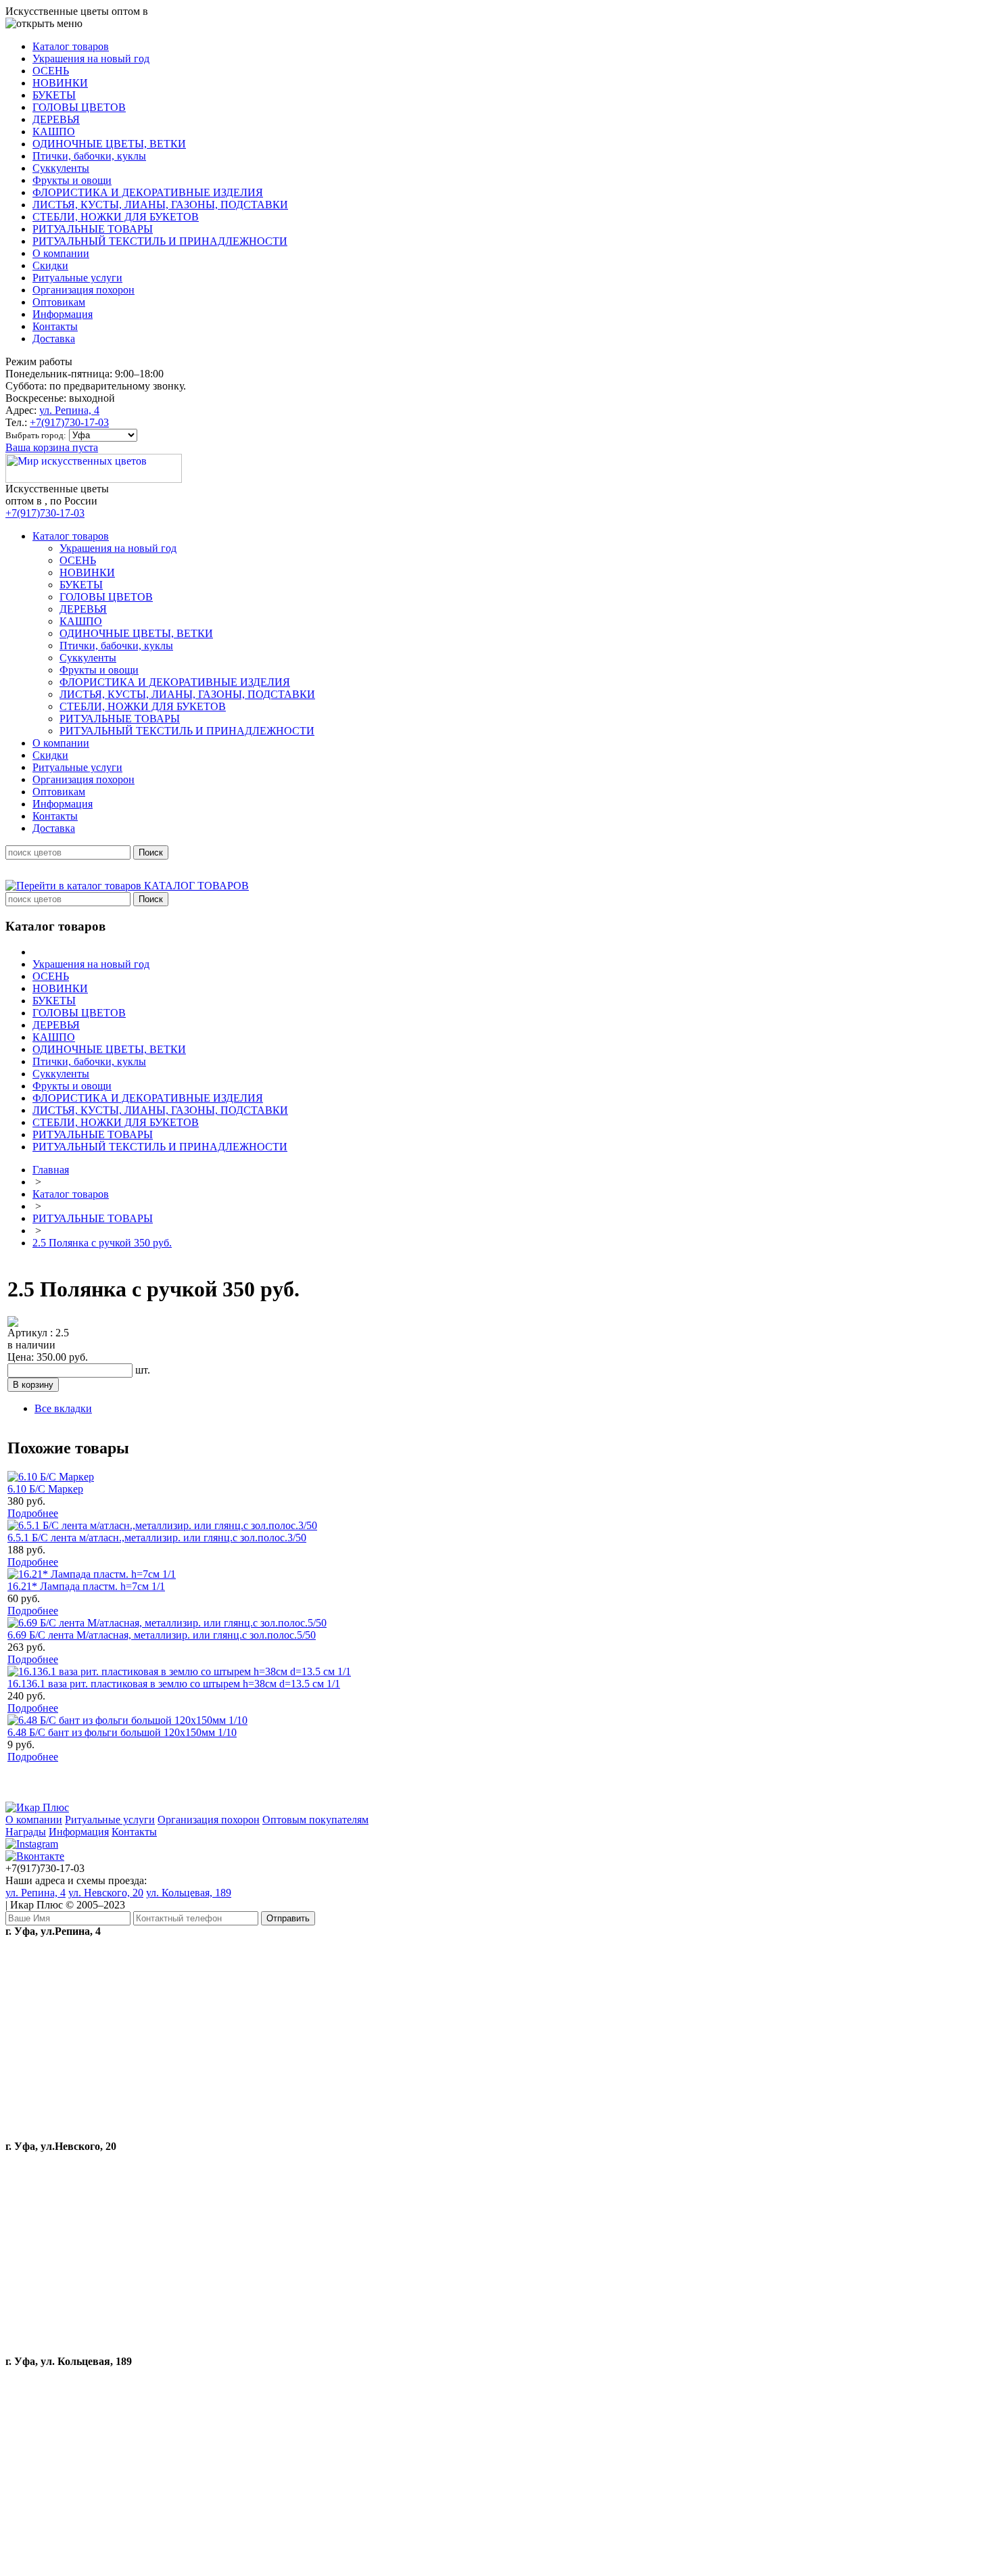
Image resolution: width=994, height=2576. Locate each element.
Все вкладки (63, 1408)
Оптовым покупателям (315, 1820)
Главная (51, 1170)
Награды (26, 1832)
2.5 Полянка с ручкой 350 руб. (102, 1243)
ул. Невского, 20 (106, 1893)
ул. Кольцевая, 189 (189, 1893)
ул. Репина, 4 (69, 410)
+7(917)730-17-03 (69, 422)
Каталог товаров (71, 1194)
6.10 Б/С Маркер (45, 1489)
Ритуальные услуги (110, 1820)
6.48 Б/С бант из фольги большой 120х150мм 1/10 (122, 1732)
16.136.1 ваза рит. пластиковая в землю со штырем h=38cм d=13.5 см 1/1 (174, 1684)
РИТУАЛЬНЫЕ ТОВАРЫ (93, 1218)
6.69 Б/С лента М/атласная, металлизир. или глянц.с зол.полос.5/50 (162, 1635)
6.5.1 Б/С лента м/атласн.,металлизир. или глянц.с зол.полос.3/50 (157, 1538)
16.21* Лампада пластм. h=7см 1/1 (86, 1586)
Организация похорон (209, 1820)
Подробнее (33, 1513)
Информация (79, 1832)
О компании (34, 1820)
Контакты (134, 1832)
